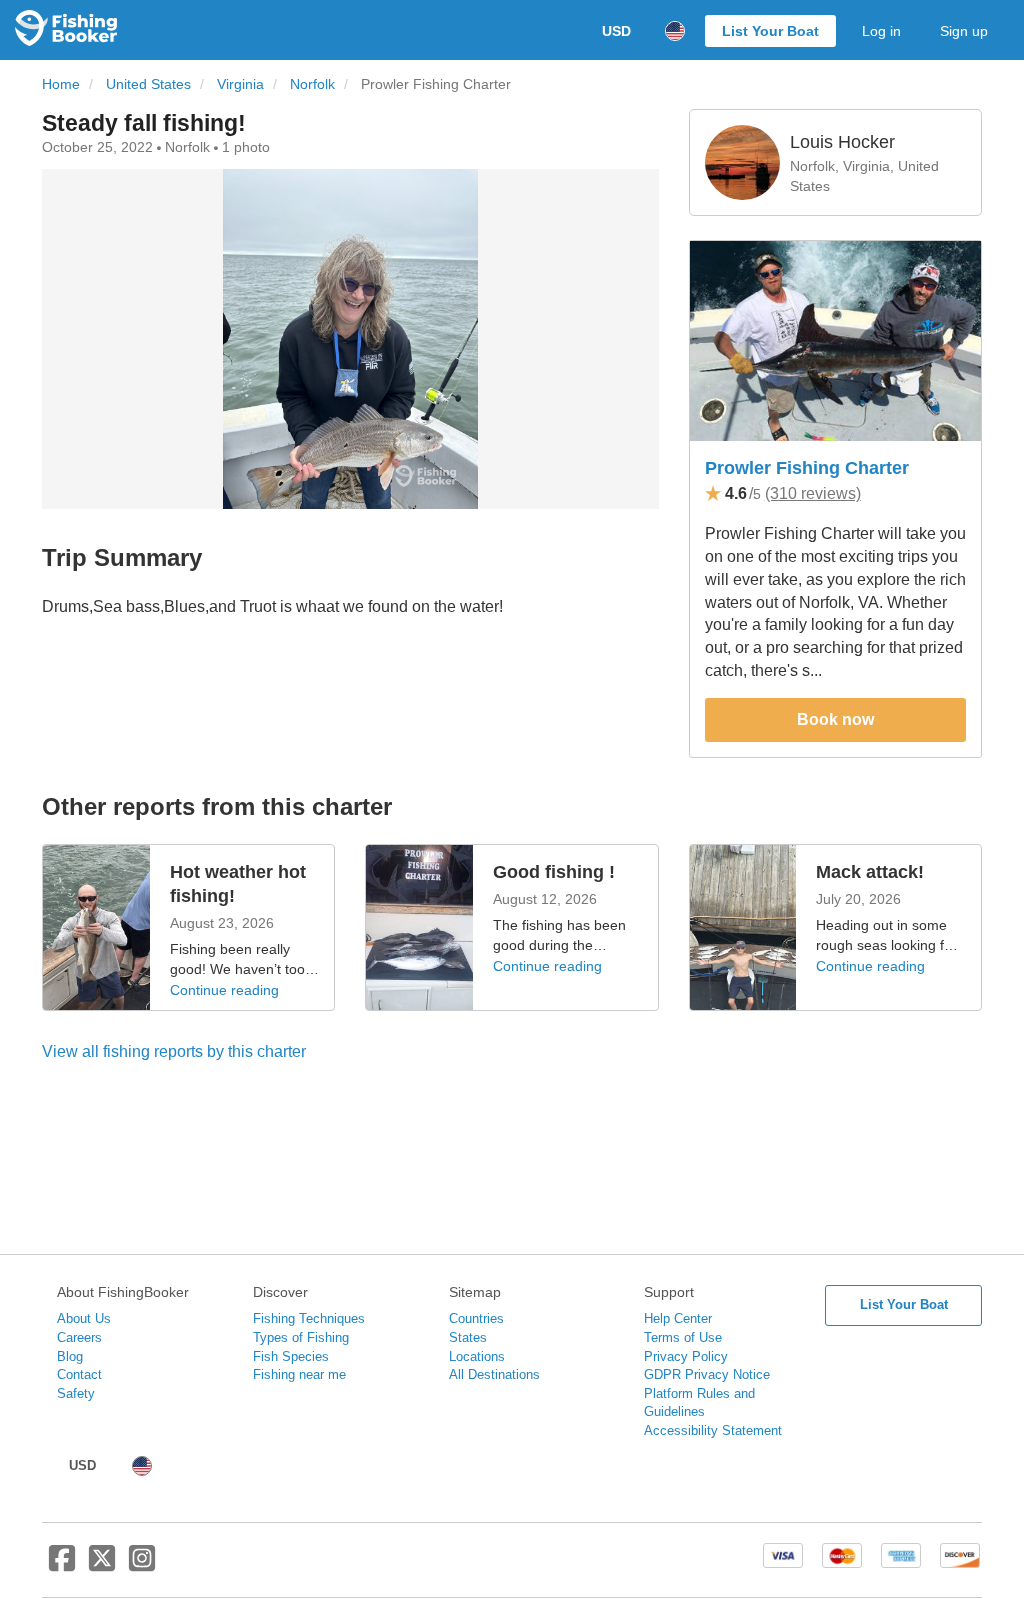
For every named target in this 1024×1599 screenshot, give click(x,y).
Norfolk (312, 84)
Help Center (678, 1318)
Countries (476, 1318)
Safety (76, 1393)
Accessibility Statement (713, 1430)
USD (616, 31)
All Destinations (494, 1374)
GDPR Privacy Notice (707, 1374)
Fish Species (291, 1356)
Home (61, 84)
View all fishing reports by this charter (174, 1051)
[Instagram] (142, 1566)
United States (148, 84)
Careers (79, 1337)
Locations (477, 1356)
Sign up (964, 31)
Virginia (240, 84)
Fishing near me (299, 1374)
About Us (84, 1318)
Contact (79, 1374)
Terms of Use (683, 1337)
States (468, 1337)
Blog (70, 1356)
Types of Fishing (301, 1337)
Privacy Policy (686, 1356)
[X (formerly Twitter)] (102, 1566)
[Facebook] (62, 1566)
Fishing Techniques (309, 1318)
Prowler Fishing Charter (807, 468)
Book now (835, 719)
